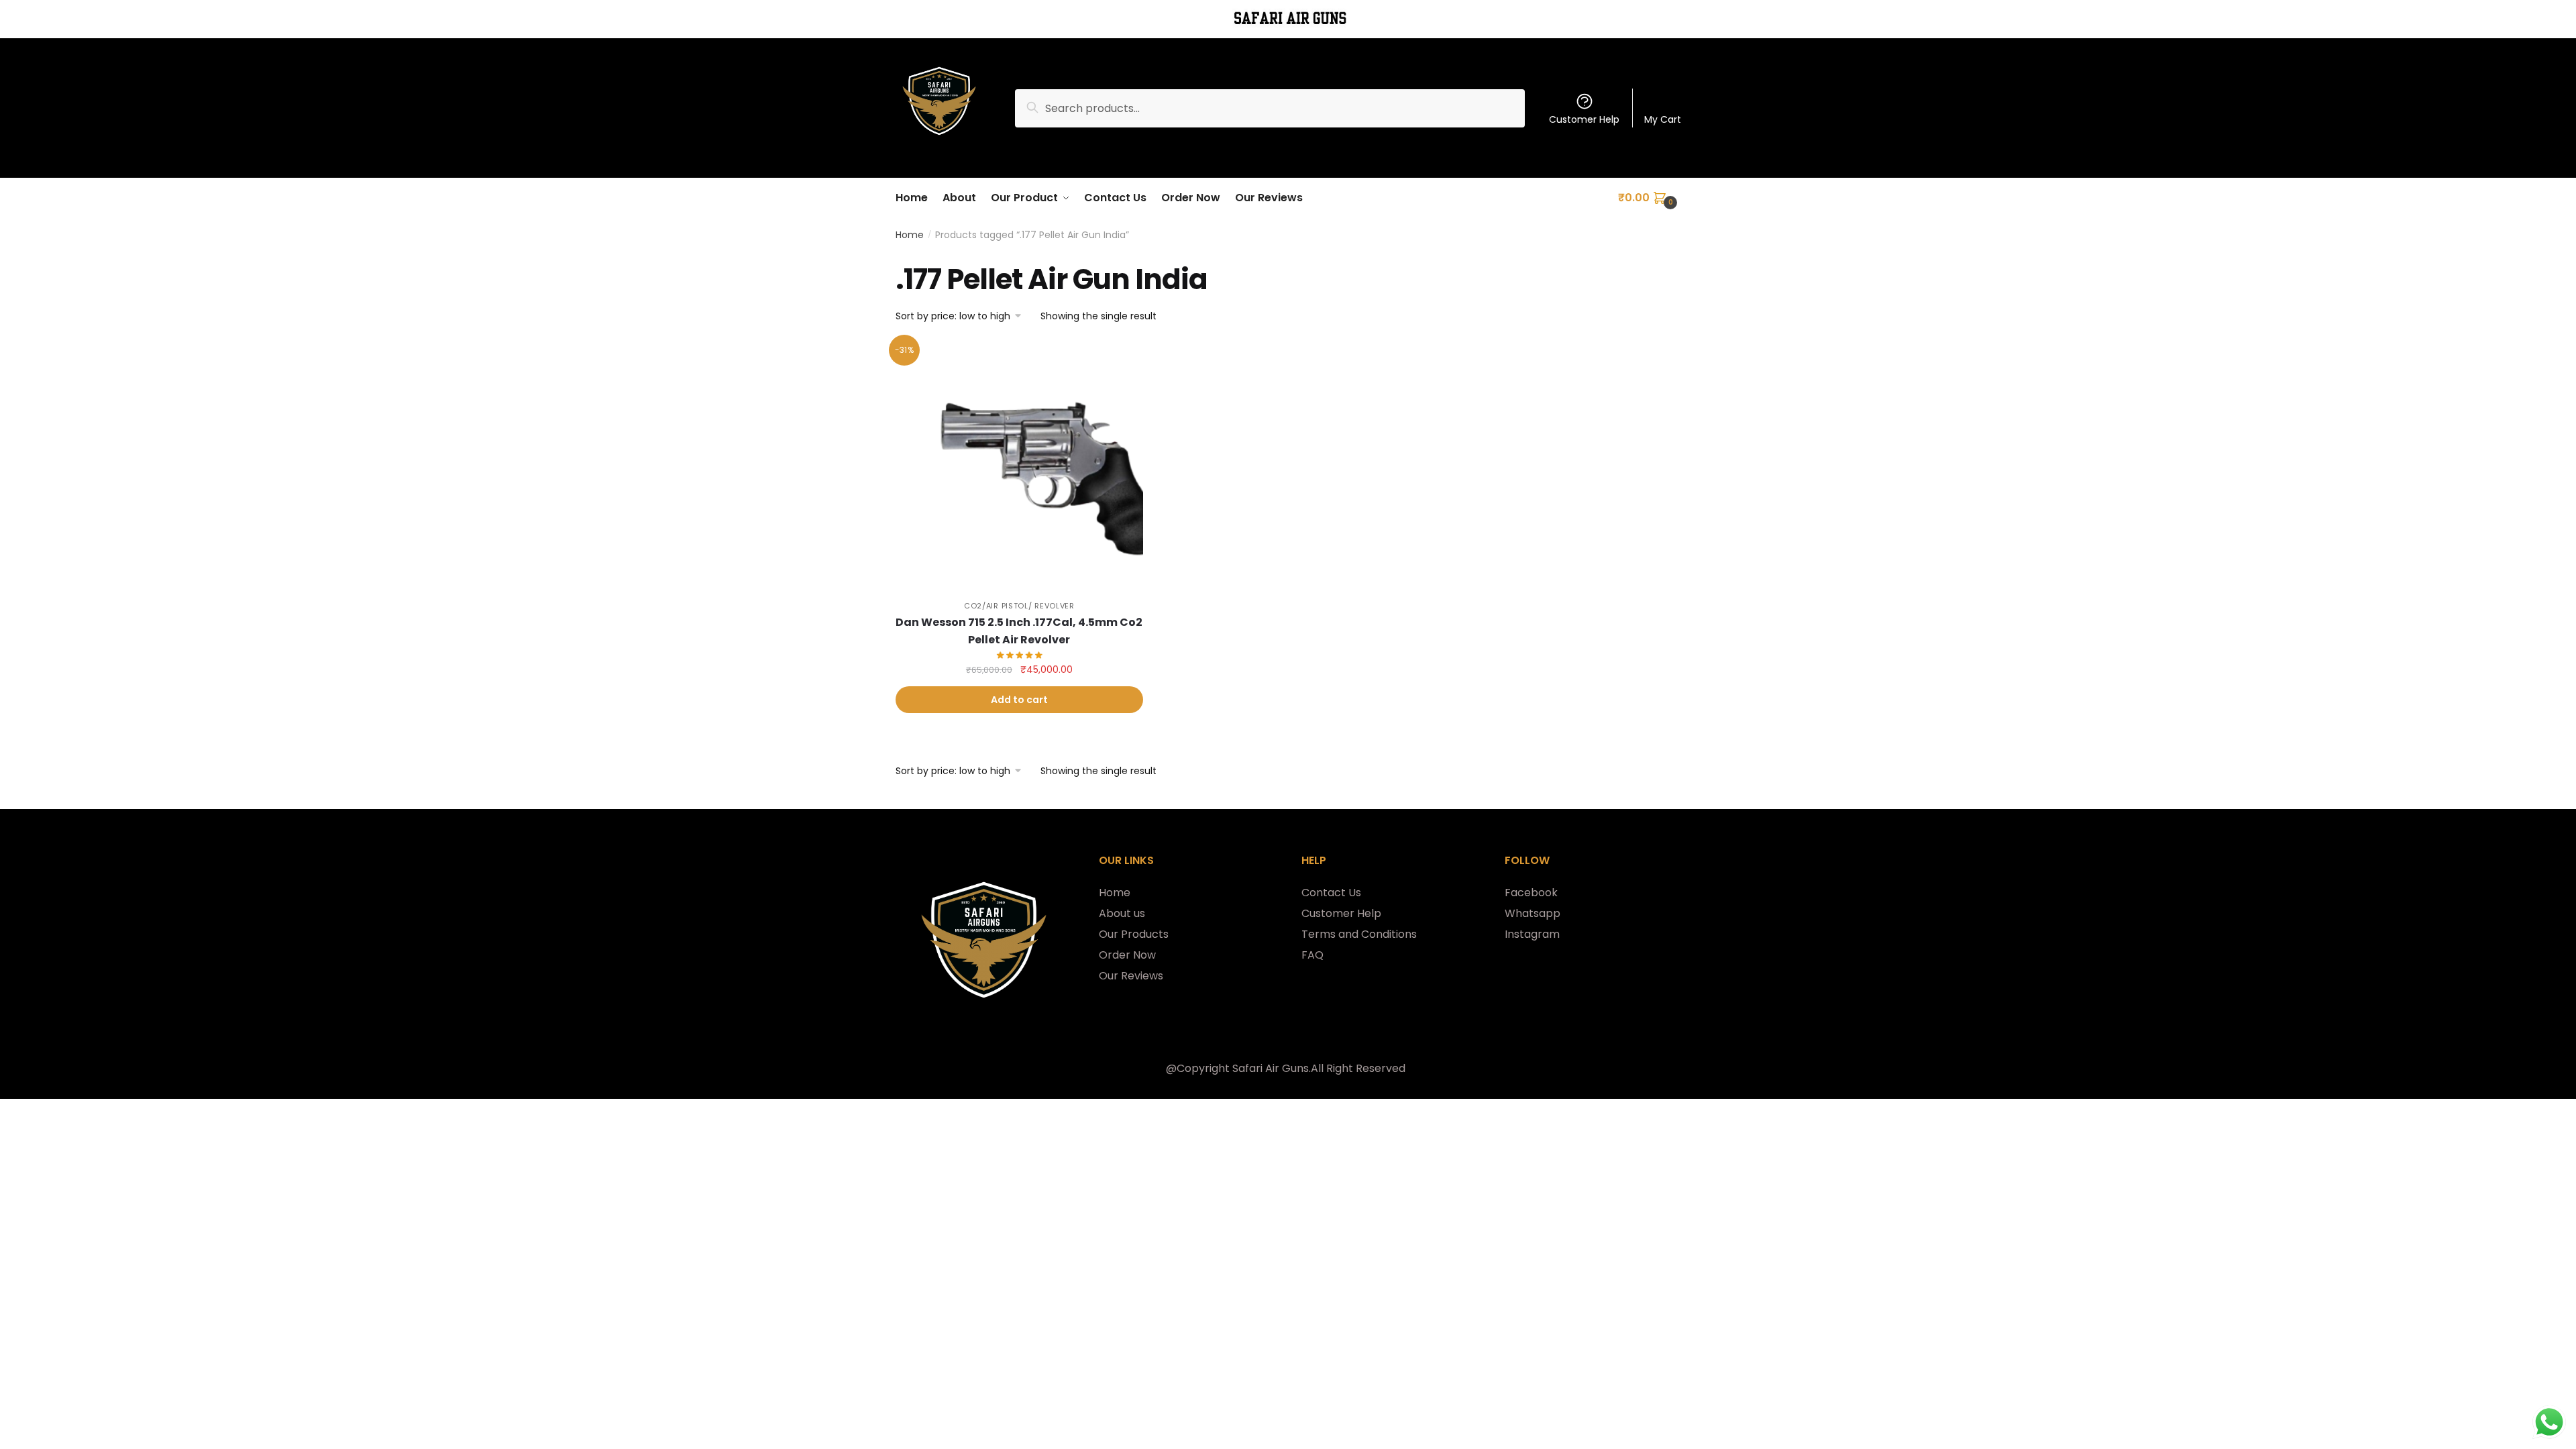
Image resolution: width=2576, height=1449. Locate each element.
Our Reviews (1131, 976)
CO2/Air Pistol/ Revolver (1019, 606)
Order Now (1127, 955)
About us (1122, 913)
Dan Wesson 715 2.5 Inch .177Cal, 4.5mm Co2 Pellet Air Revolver (1019, 631)
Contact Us (1331, 893)
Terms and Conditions (1359, 934)
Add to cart (1019, 700)
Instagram (1532, 934)
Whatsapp (1533, 913)
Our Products (1134, 934)
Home (910, 235)
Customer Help (1584, 119)
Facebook (1531, 893)
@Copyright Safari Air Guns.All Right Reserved (1286, 1068)
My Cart (1663, 119)
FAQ (1312, 955)
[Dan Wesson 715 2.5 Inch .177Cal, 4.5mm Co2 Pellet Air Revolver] (1019, 465)
